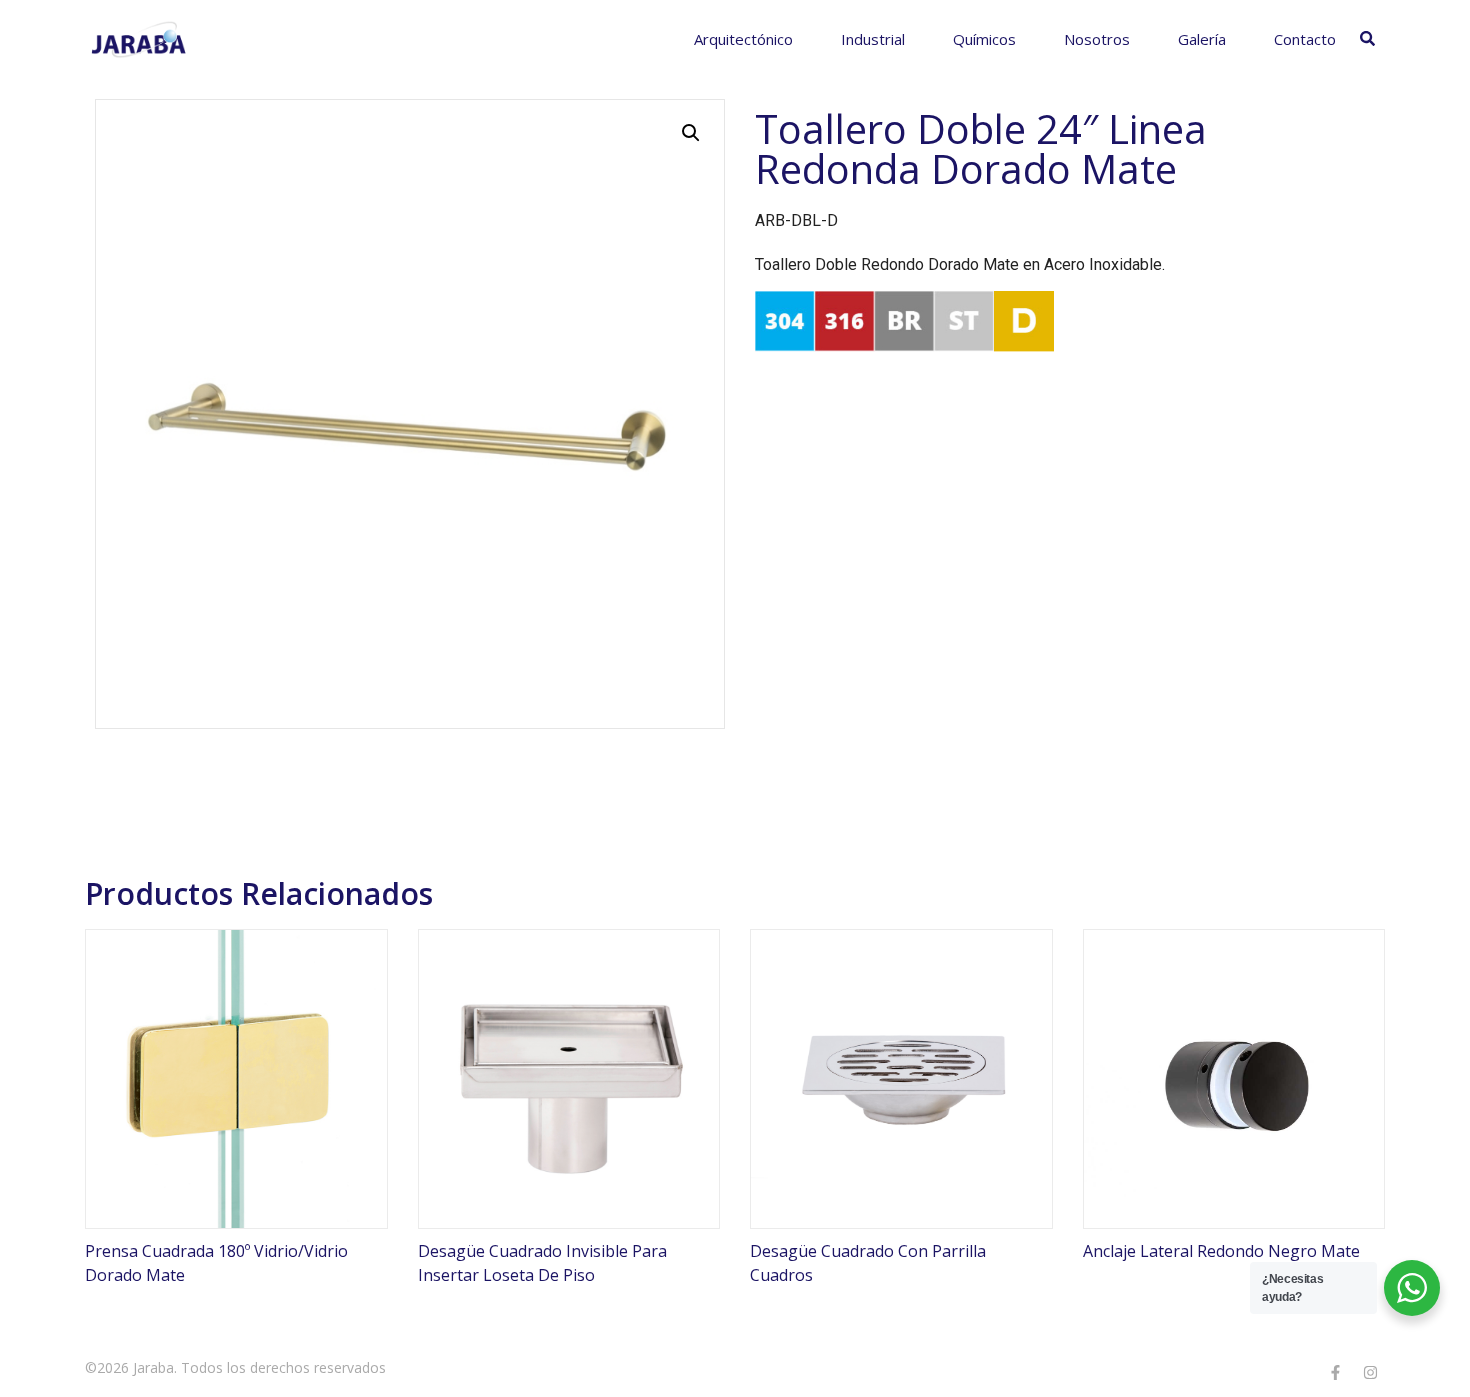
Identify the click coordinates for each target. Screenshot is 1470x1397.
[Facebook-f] (1335, 1372)
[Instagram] (1370, 1372)
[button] (691, 133)
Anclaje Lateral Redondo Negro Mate (1221, 1251)
